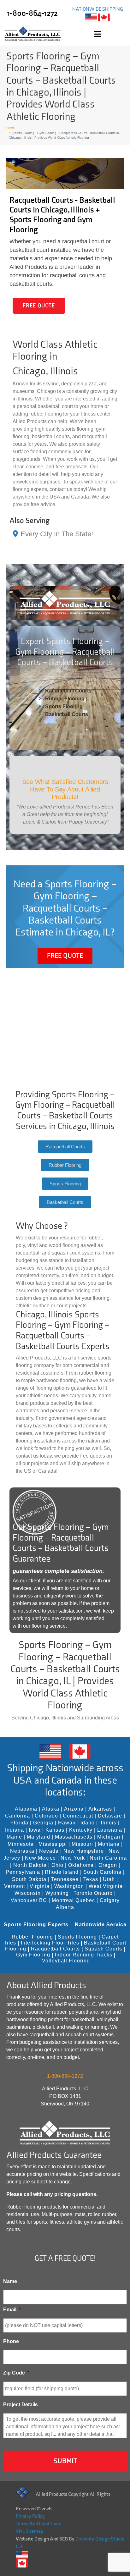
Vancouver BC (29, 1900)
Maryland (38, 1837)
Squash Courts (103, 1949)
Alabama (26, 1809)
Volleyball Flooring (66, 1961)
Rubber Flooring (65, 699)
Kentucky (81, 1830)
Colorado (46, 1816)
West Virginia (106, 1886)
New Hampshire (84, 1851)
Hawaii (67, 1823)
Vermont (15, 1886)
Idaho (88, 1823)
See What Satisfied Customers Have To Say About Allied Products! (65, 789)
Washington (69, 1886)
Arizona (74, 1809)
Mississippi (53, 1844)
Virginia (40, 1886)
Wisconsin (28, 1893)
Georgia (43, 1823)
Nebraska (22, 1851)
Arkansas (100, 1809)
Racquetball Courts (68, 691)
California (18, 1816)
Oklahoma (81, 1865)
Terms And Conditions (38, 2524)
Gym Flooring (33, 1955)
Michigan (109, 1837)
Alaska (51, 1809)
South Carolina (102, 1872)
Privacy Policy (30, 2516)
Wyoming (57, 1893)
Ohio (57, 1865)
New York (73, 1858)
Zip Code (16, 2373)
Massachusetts (74, 1837)
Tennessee (65, 1879)
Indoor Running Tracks (84, 1955)
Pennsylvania (23, 1872)
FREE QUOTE (39, 306)
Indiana (15, 1830)
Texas (91, 1879)
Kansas (55, 1830)
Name (10, 2281)
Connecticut (78, 1816)
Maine (14, 1837)
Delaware (110, 1816)
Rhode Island (62, 1872)
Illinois (108, 1823)
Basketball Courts (67, 714)
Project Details (21, 2405)
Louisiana (110, 1830)
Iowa (35, 1830)
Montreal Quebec (73, 1900)
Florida (19, 1823)
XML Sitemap (30, 2532)
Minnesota (21, 1844)
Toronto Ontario (93, 1893)
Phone (11, 2341)
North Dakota (30, 1865)
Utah (109, 1879)
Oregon (108, 1865)
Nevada (49, 1851)
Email (12, 2310)
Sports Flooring (64, 706)
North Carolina (108, 1858)
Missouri (82, 1844)
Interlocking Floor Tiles (50, 1943)
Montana (109, 1844)
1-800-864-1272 (32, 13)
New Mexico (40, 1858)
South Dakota (29, 1879)
